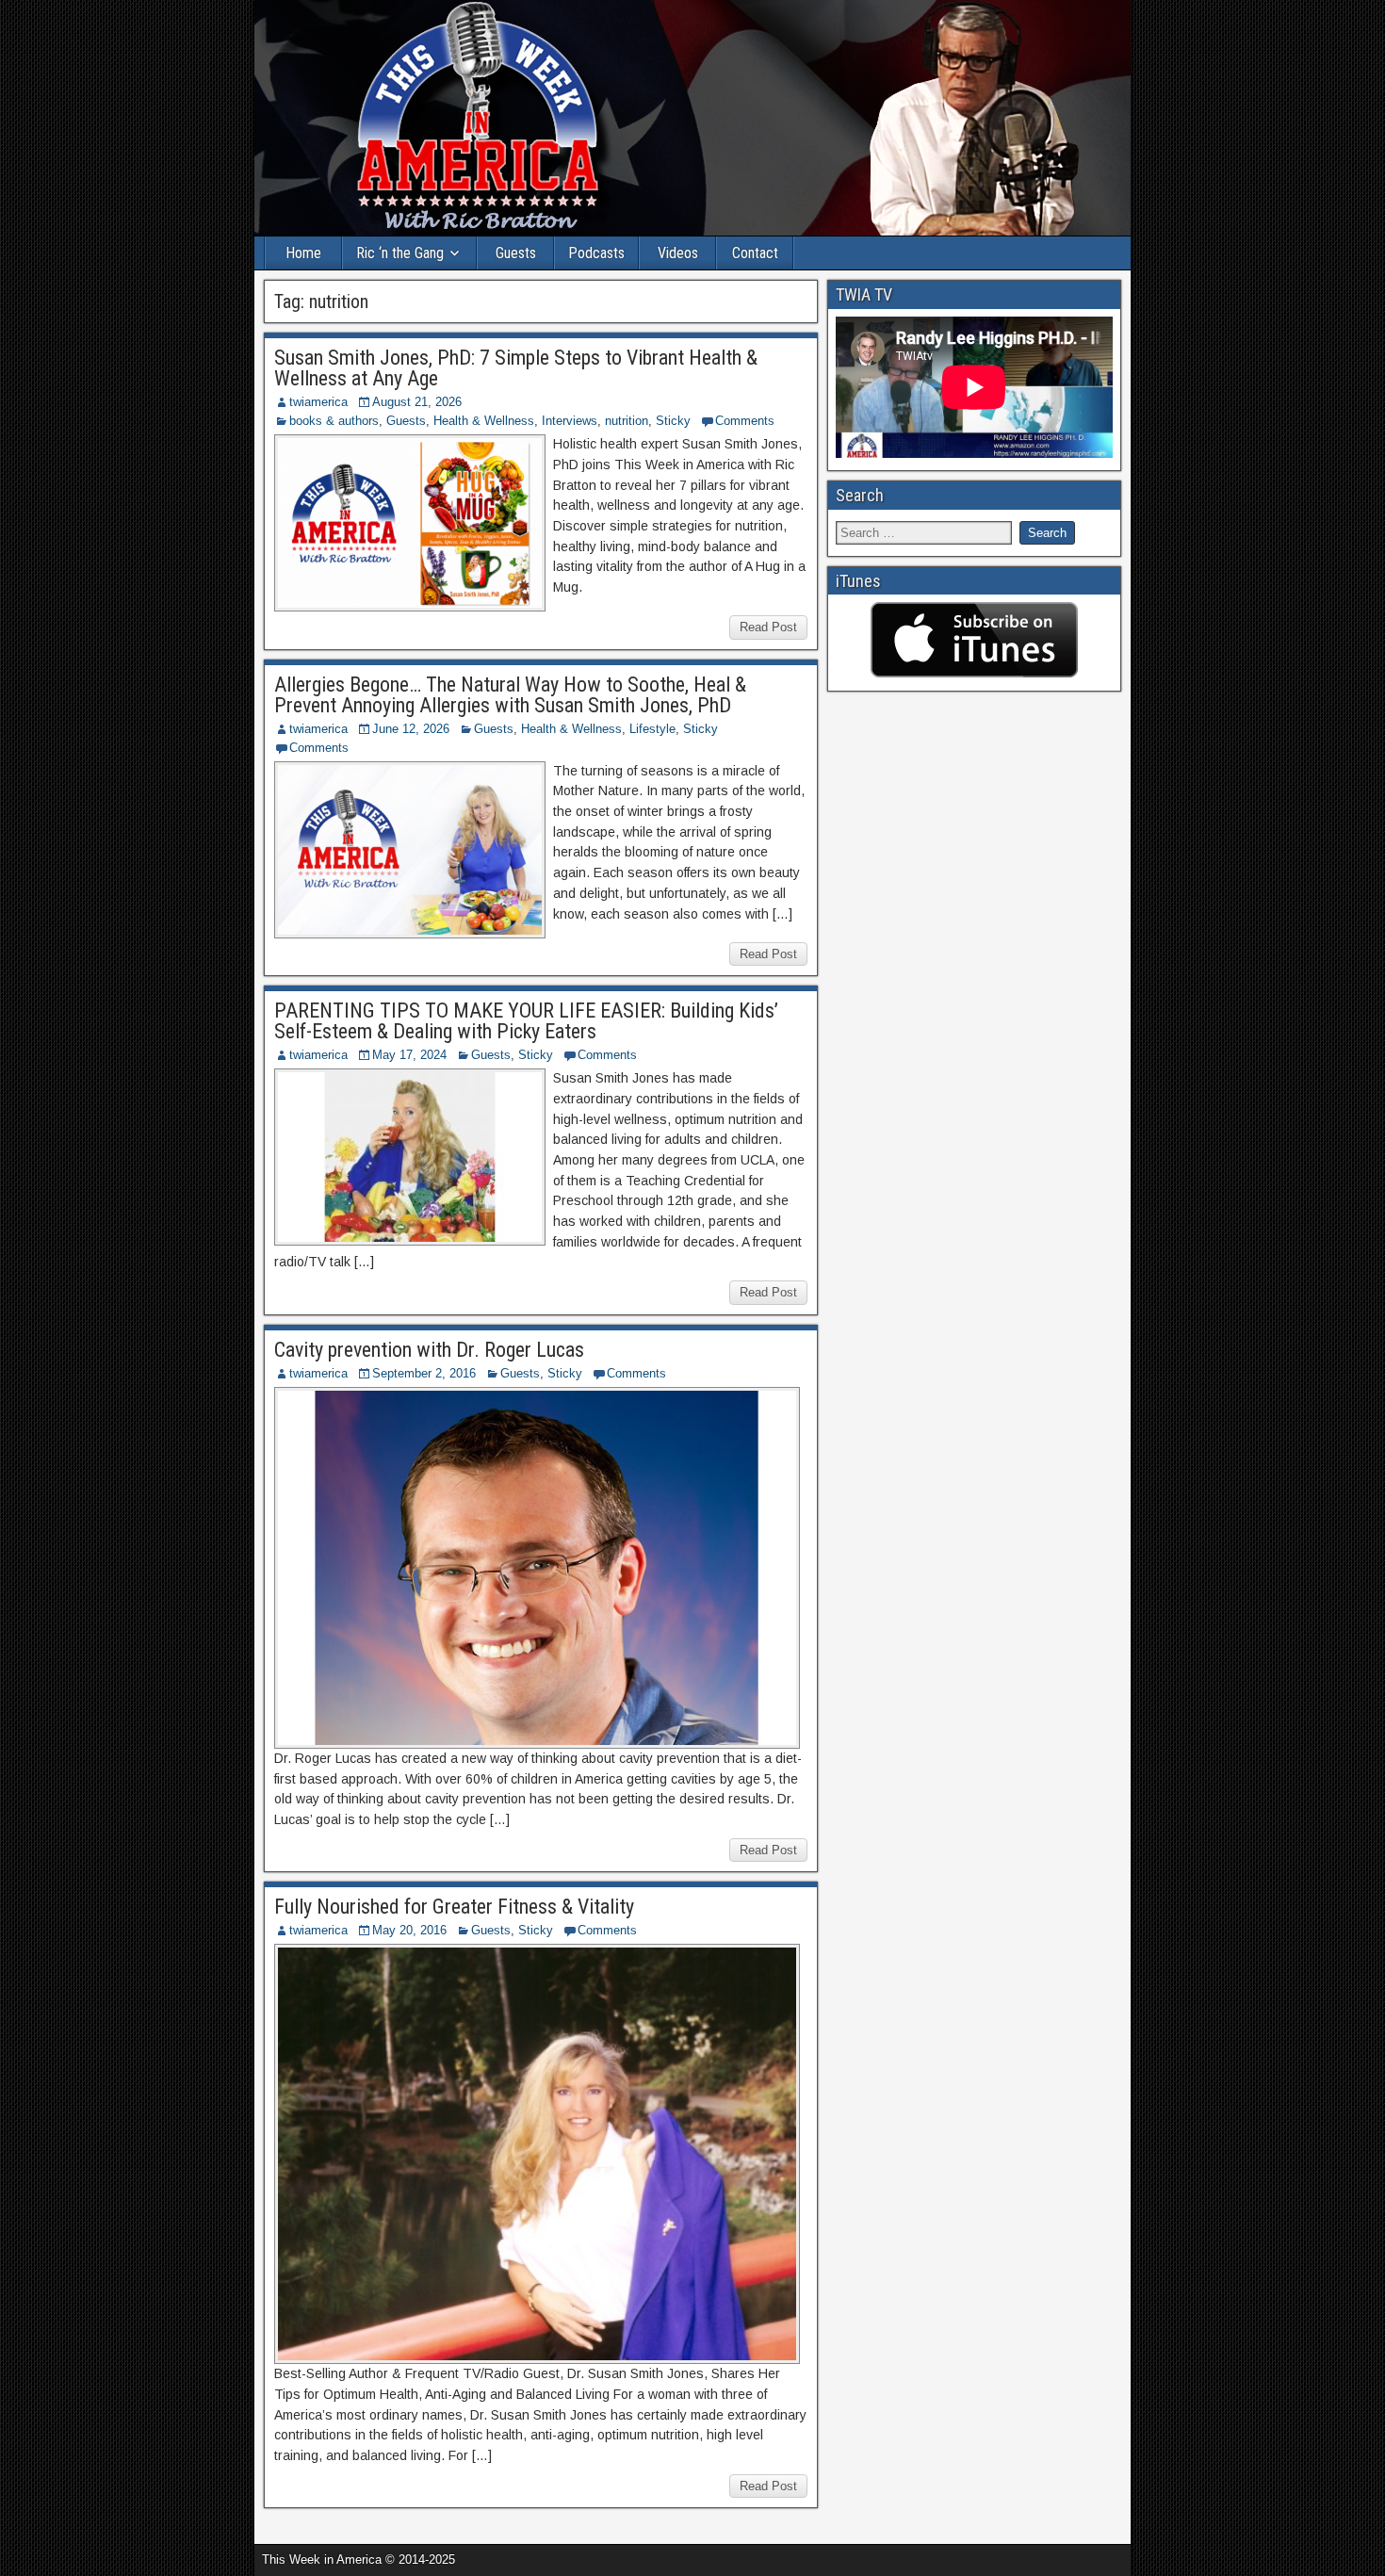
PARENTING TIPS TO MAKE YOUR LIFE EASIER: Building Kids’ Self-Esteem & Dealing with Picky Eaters (526, 1021)
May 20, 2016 (409, 1930)
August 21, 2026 (417, 402)
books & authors (334, 421)
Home (303, 253)
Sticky (673, 421)
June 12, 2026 (411, 729)
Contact (755, 253)
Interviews (570, 421)
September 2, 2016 (424, 1373)
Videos (678, 253)
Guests (516, 253)
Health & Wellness (484, 421)
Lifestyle (652, 729)
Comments (745, 421)
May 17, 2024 (409, 1055)
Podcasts (596, 253)
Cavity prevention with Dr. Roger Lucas (429, 1350)
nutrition (627, 421)
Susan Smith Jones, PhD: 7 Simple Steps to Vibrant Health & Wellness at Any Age (516, 368)
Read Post (768, 627)
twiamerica (318, 402)
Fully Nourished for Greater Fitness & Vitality (454, 1907)
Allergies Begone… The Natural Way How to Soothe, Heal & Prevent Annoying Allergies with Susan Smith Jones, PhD (510, 695)
